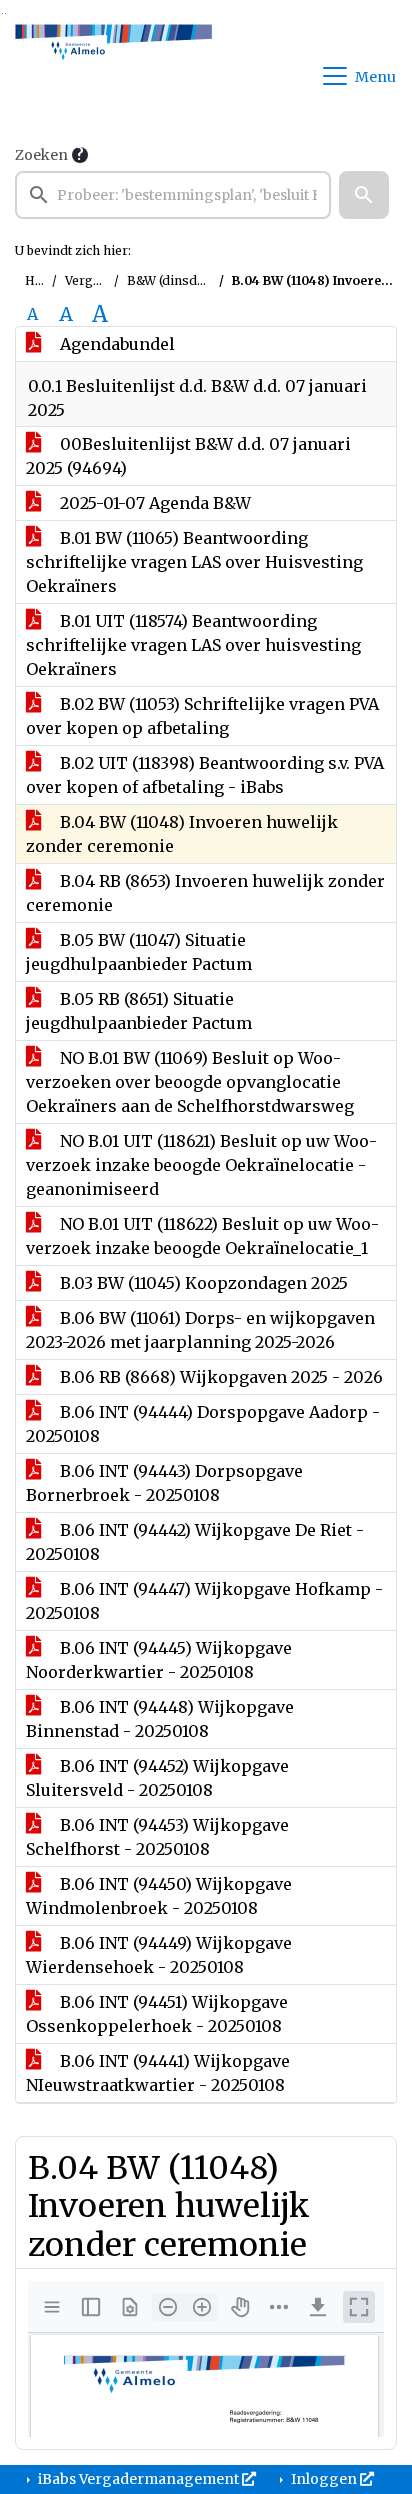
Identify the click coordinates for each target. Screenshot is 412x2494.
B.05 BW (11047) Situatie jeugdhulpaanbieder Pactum (139, 952)
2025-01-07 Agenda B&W (153, 503)
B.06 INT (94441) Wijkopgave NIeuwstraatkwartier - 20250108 (158, 2073)
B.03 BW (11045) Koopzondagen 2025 (202, 1283)
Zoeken (41, 155)
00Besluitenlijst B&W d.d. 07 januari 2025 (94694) (188, 456)
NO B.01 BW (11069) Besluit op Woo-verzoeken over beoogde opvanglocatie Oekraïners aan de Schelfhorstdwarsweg (190, 1082)
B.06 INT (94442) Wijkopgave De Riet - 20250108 (195, 1542)
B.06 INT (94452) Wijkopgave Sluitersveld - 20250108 (157, 1778)
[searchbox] (173, 195)
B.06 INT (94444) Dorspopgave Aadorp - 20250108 (203, 1424)
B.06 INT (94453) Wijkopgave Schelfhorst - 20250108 (157, 1837)
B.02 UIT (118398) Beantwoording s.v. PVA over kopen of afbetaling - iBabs (205, 775)
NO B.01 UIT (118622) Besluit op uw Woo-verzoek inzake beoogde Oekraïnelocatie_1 (202, 1236)
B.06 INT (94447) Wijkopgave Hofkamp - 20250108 (204, 1601)
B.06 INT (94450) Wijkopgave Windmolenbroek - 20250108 (159, 1896)
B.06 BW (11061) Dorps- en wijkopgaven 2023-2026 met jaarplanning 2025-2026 (200, 1330)
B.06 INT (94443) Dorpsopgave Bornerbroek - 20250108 (164, 1483)
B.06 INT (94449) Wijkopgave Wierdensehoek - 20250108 (159, 1955)
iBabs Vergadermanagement (138, 2479)
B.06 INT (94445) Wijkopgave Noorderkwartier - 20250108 (159, 1660)
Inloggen (324, 2479)
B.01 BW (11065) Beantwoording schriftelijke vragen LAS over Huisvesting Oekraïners (194, 562)
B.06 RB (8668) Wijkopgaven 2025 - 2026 (219, 1377)
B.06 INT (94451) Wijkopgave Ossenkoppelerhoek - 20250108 (157, 2014)
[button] (364, 195)
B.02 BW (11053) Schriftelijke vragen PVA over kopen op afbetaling (202, 716)
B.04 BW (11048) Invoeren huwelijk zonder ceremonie (182, 834)
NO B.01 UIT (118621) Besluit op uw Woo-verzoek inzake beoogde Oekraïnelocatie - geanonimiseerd (201, 1165)
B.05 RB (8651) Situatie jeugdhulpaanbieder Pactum (139, 1011)
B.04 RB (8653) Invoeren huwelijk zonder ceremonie (205, 893)
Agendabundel (115, 344)
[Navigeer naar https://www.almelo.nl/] (113, 76)
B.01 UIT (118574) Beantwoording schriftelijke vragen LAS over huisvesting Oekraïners (193, 645)
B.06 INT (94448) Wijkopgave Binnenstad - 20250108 (160, 1719)
